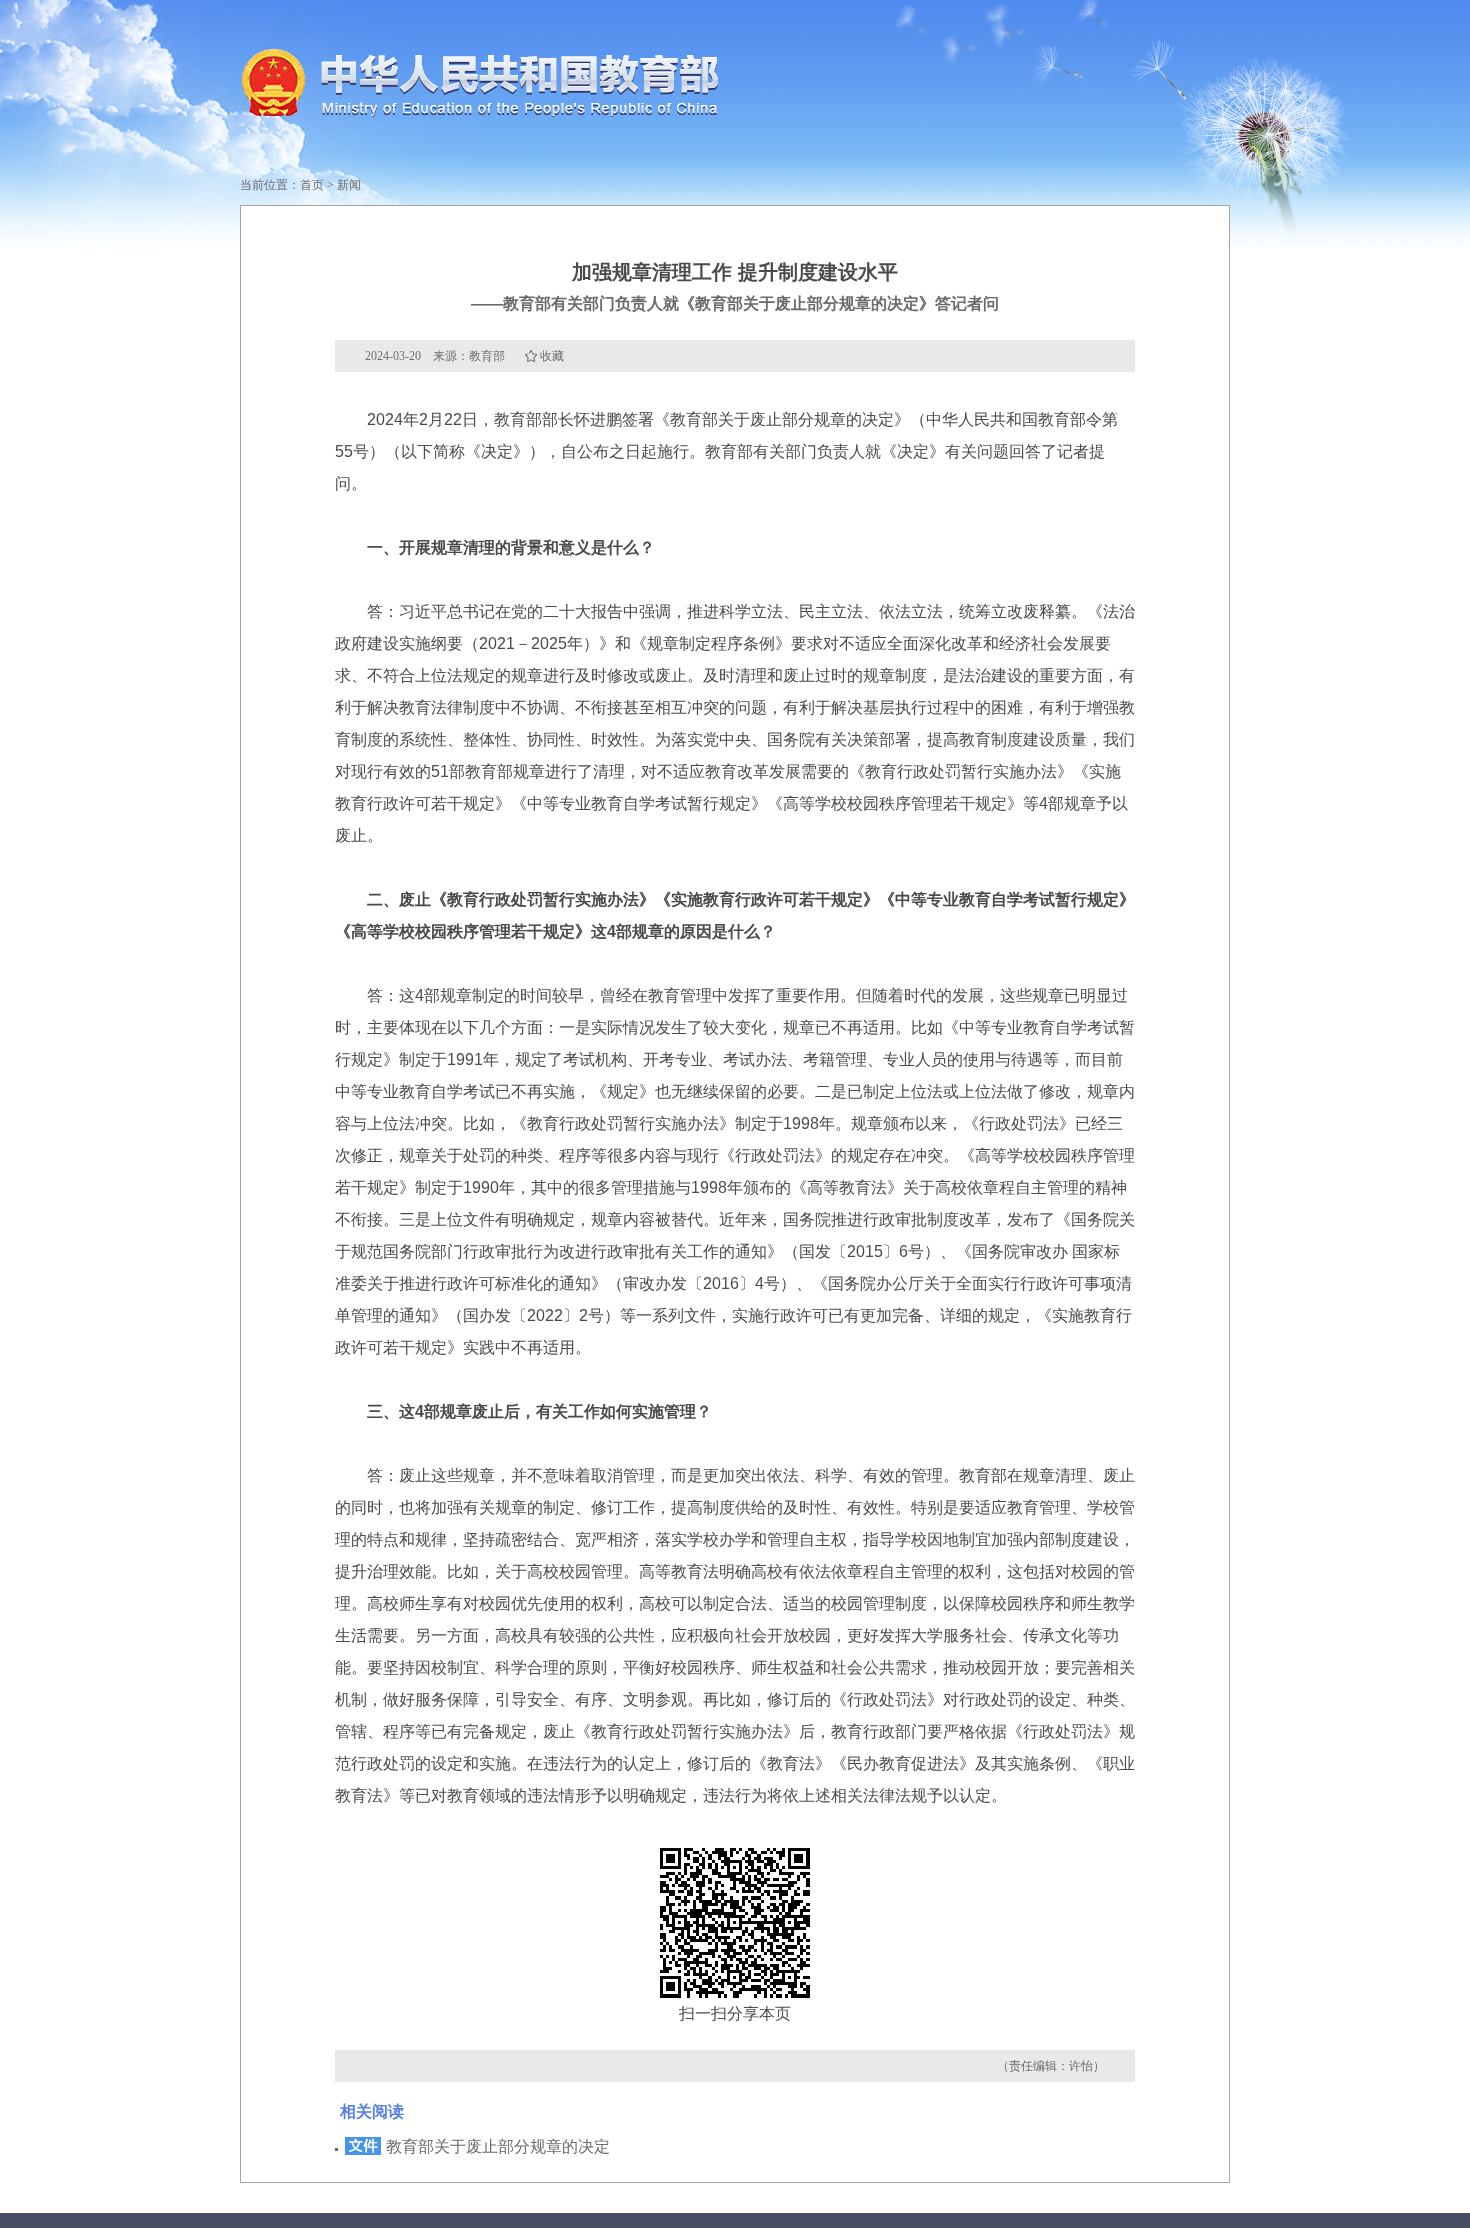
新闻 (349, 185)
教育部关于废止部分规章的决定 (498, 2146)
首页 (312, 185)
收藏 (552, 356)
